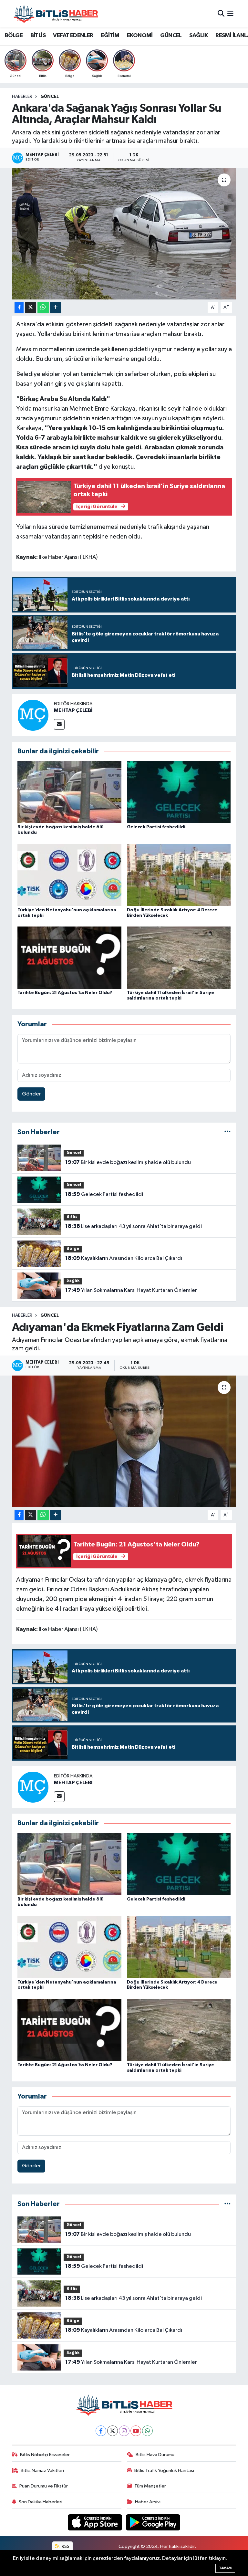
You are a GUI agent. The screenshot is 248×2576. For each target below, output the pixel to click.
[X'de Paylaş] (31, 307)
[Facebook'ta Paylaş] (19, 307)
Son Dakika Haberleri (41, 2502)
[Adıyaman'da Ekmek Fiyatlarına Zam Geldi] (124, 1441)
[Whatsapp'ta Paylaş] (43, 307)
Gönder (31, 1094)
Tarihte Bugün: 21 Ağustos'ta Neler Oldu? (65, 993)
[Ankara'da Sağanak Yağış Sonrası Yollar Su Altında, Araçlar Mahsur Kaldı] (124, 234)
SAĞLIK (198, 36)
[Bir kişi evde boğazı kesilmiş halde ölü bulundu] (69, 792)
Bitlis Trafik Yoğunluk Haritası (164, 2471)
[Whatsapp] (147, 2431)
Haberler (22, 97)
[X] (113, 2431)
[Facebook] (101, 2431)
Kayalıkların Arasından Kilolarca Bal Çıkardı (124, 1258)
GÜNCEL (171, 36)
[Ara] (221, 14)
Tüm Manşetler (150, 2486)
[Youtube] (136, 2431)
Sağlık (73, 1281)
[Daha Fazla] (55, 307)
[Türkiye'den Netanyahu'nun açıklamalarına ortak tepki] (69, 875)
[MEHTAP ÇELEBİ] (33, 715)
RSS (65, 2546)
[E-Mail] (59, 724)
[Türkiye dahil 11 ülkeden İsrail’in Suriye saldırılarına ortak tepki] (179, 957)
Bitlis (72, 1217)
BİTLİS (38, 36)
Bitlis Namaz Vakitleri (42, 2471)
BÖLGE (14, 36)
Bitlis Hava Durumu (155, 2455)
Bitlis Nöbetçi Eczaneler (45, 2455)
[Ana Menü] (230, 14)
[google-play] (153, 2522)
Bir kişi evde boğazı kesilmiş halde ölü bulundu (128, 1162)
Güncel (50, 97)
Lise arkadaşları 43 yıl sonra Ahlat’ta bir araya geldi (134, 1226)
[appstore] (96, 2522)
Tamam (225, 2568)
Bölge (73, 1249)
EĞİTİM (110, 36)
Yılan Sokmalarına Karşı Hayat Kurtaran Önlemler (131, 1290)
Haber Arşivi (148, 2502)
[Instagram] (124, 2431)
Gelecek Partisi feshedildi (156, 827)
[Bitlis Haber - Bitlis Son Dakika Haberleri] (56, 14)
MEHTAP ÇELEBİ (73, 710)
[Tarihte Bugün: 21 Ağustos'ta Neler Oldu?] (69, 957)
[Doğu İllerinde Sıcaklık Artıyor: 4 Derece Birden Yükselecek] (179, 875)
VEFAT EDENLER (73, 36)
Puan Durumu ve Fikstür (44, 2486)
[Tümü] (227, 1132)
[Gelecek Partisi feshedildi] (179, 792)
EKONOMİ (140, 36)
